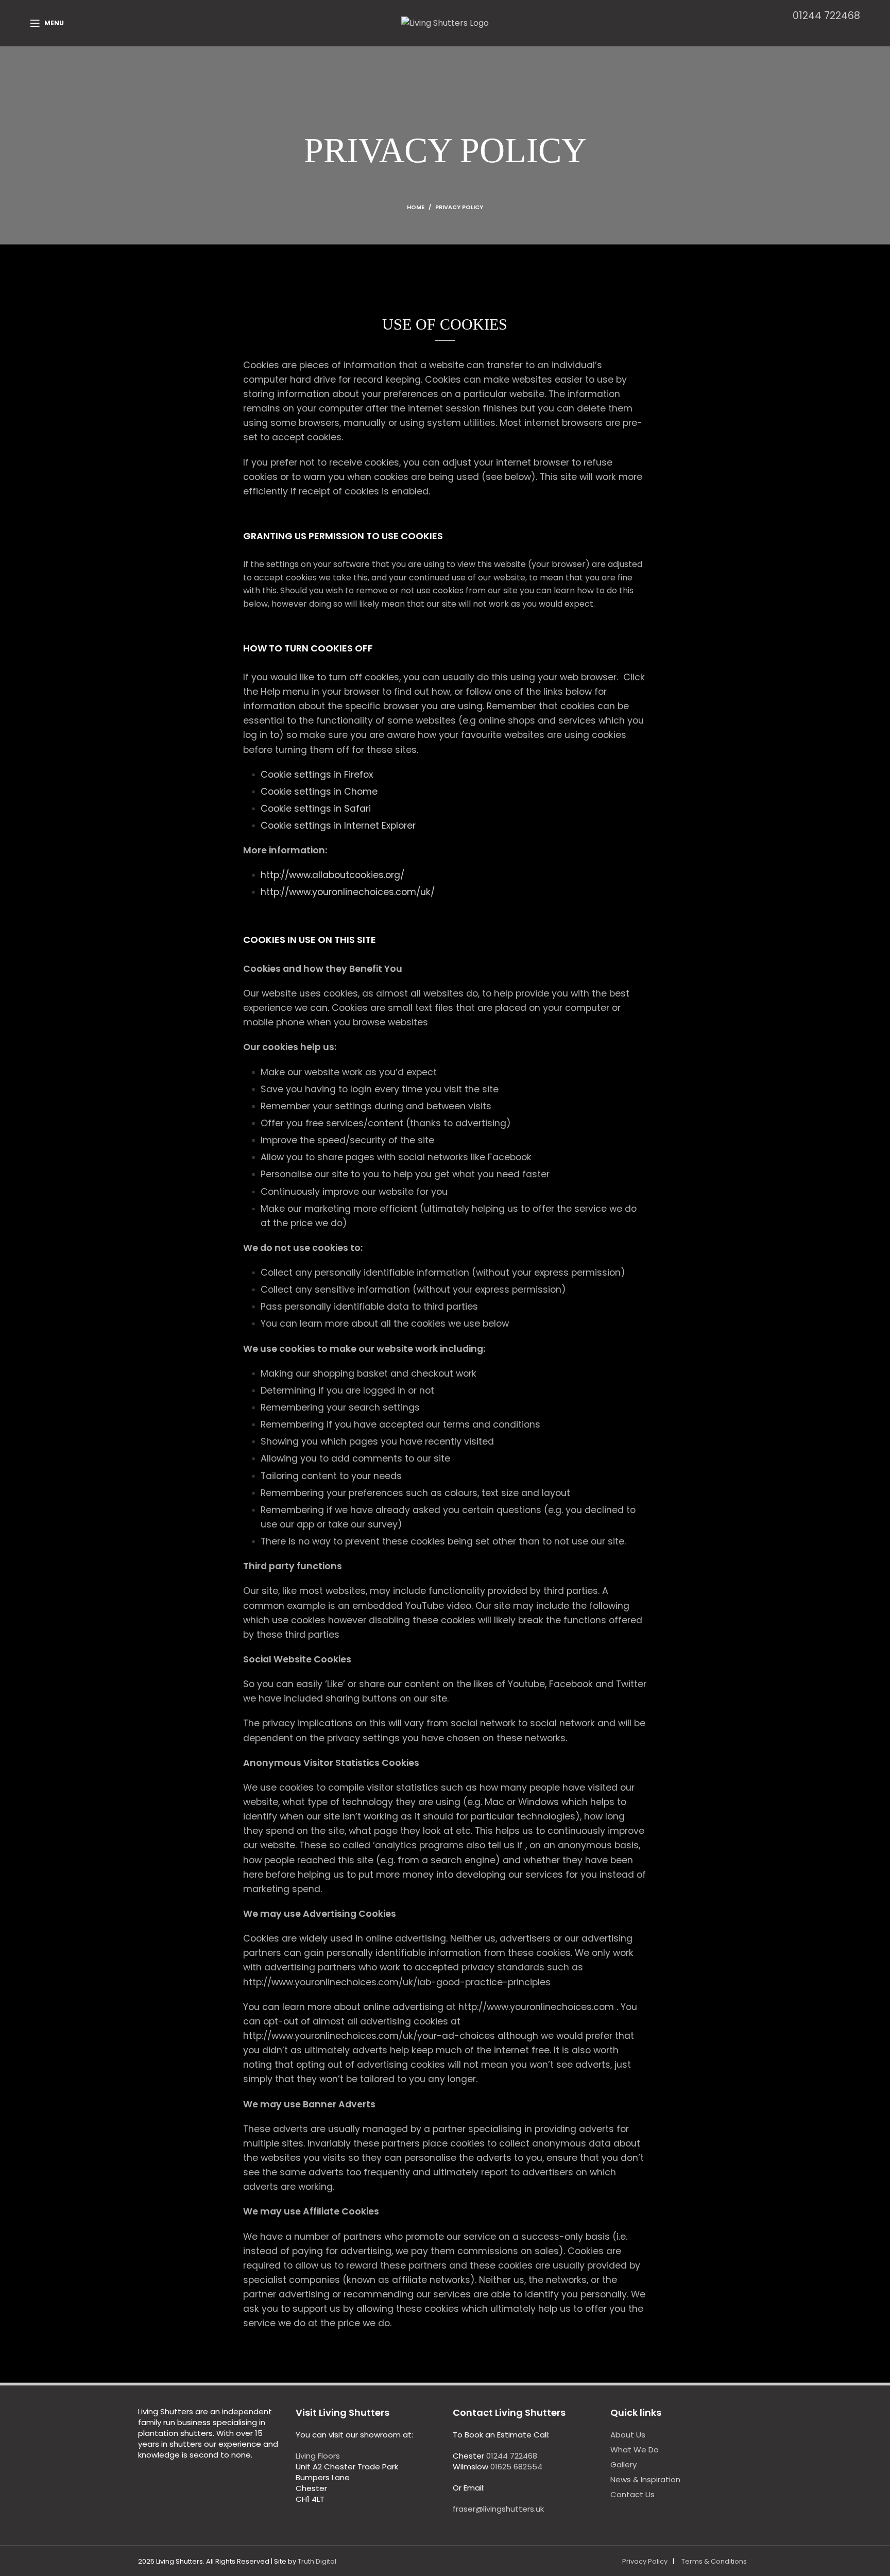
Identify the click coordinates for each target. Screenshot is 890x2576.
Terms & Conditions (714, 2561)
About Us (628, 2435)
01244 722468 (826, 16)
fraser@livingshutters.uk (498, 2509)
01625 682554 (516, 2467)
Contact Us (632, 2494)
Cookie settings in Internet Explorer (338, 826)
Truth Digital (317, 2561)
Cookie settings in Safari (316, 809)
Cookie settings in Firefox (317, 775)
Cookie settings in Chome (319, 792)
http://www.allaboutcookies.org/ (332, 875)
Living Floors (318, 2456)
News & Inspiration (645, 2479)
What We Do (635, 2450)
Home (416, 207)
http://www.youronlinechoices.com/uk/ (348, 892)
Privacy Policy (645, 2561)
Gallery (623, 2465)
